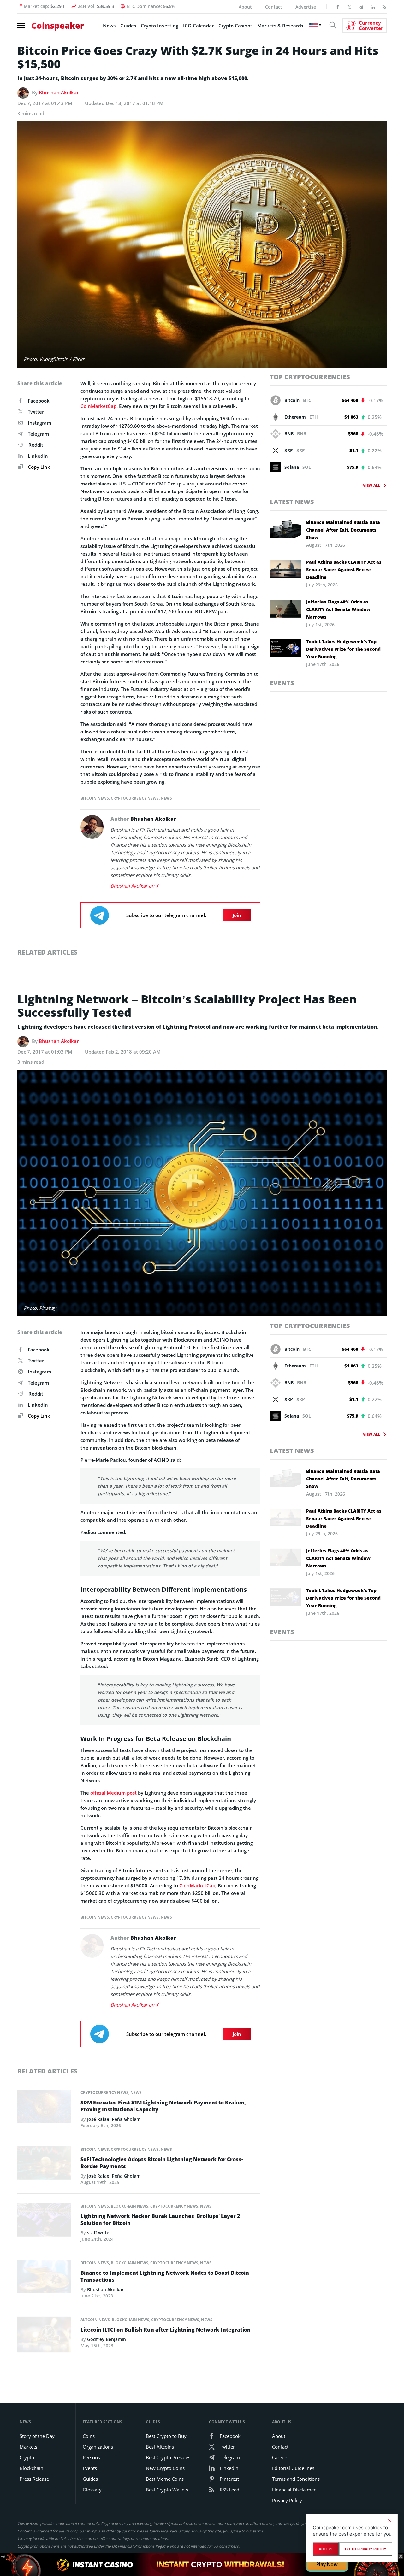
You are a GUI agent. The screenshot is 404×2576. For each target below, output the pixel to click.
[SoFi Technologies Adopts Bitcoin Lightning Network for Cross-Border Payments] (44, 2165)
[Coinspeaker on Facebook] (338, 7)
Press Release (34, 2479)
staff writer (99, 2233)
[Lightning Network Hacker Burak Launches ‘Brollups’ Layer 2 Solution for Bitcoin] (44, 2221)
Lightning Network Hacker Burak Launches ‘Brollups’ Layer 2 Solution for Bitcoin (160, 2220)
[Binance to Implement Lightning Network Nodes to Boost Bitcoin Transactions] (44, 2278)
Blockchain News (130, 2206)
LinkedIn (38, 456)
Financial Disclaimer (294, 2490)
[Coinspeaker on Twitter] (349, 7)
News (109, 26)
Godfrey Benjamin (107, 2339)
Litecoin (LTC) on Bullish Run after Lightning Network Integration (166, 2330)
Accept (326, 2549)
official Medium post (114, 1793)
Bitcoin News (95, 798)
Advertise (306, 7)
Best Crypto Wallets (167, 2490)
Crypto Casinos (235, 26)
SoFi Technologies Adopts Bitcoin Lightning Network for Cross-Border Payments (162, 2163)
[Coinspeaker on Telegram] (361, 7)
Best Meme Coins (165, 2479)
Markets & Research (280, 26)
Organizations (98, 2447)
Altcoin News (95, 2320)
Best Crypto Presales (168, 2457)
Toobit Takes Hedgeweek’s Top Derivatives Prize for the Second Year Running (343, 649)
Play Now (327, 2564)
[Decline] (389, 2521)
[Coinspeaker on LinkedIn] (373, 7)
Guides (128, 26)
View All (371, 485)
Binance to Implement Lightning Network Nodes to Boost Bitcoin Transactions (165, 2276)
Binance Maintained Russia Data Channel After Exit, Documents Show (343, 530)
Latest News (292, 502)
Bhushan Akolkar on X (134, 886)
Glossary (92, 2490)
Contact (274, 7)
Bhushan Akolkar (59, 92)
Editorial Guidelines (293, 2468)
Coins (89, 2436)
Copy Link (38, 467)
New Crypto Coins (165, 2468)
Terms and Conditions (296, 2479)
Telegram (38, 434)
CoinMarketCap (98, 406)
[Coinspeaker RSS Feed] (384, 7)
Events (282, 683)
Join (237, 915)
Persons (91, 2457)
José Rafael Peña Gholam (114, 2119)
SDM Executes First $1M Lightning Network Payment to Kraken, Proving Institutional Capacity (163, 2106)
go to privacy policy (366, 2549)
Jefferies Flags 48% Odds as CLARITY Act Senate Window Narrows (338, 609)
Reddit (36, 445)
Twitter (36, 412)
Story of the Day (37, 2436)
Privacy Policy (287, 2500)
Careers (280, 2457)
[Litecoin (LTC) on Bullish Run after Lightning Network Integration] (44, 2336)
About (245, 7)
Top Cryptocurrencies (310, 377)
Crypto (27, 2457)
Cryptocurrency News (135, 798)
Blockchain (31, 2468)
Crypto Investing (160, 26)
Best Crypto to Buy (166, 2436)
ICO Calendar (198, 26)
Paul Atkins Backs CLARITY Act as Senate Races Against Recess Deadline (344, 570)
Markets (28, 2447)
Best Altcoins (160, 2447)
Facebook (39, 401)
